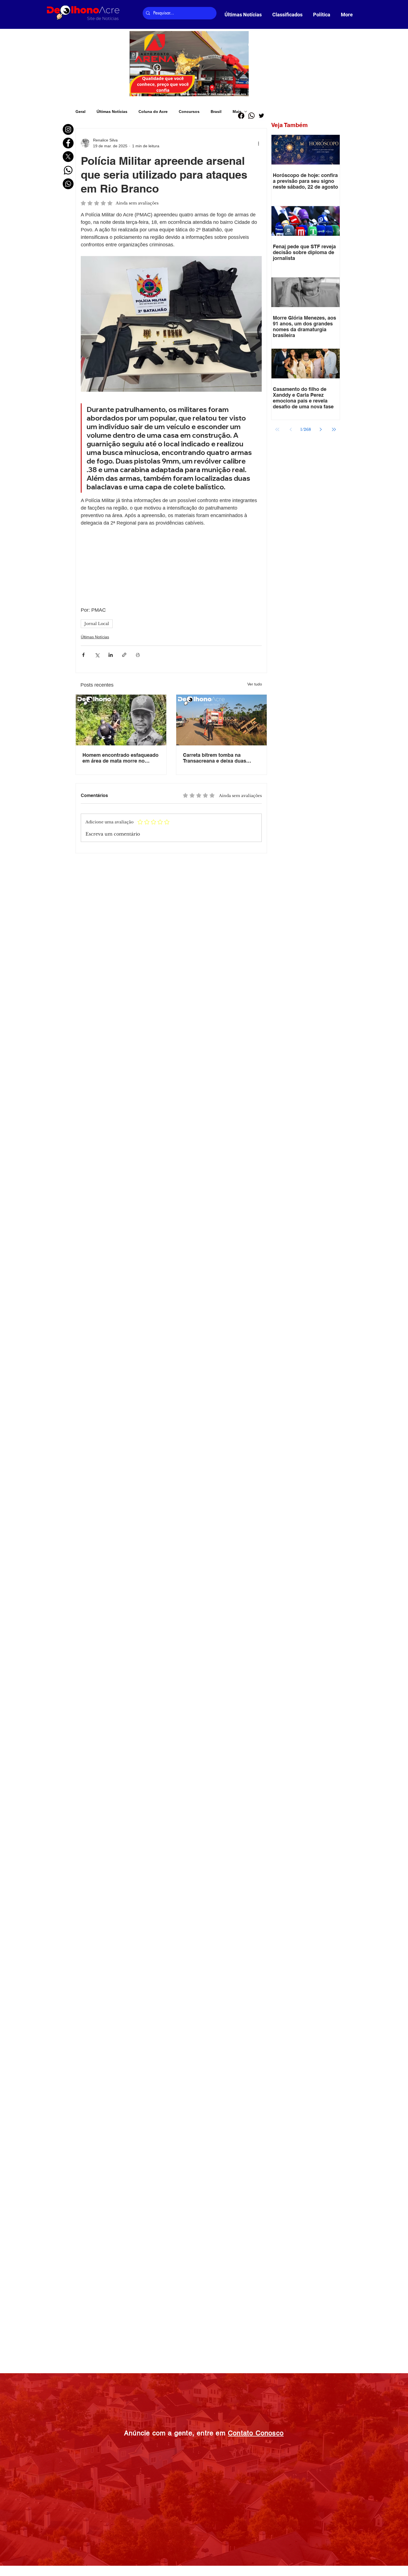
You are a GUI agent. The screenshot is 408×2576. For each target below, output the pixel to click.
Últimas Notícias (112, 112)
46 (108, 2568)
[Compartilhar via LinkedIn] (111, 783)
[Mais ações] (258, 143)
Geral (80, 112)
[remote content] (171, 631)
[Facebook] (94, 2526)
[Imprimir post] (138, 783)
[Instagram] (78, 2526)
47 (120, 2568)
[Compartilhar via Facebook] (83, 783)
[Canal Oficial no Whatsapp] (68, 184)
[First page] (277, 429)
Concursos (189, 112)
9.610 (153, 2568)
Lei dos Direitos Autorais (204, 2568)
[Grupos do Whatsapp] (68, 170)
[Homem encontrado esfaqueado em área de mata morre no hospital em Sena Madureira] (121, 848)
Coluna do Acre (153, 112)
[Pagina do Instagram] (68, 129)
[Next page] (321, 429)
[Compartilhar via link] (124, 783)
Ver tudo (255, 812)
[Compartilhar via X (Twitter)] (97, 783)
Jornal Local (97, 751)
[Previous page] (291, 429)
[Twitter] (109, 2526)
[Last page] (334, 429)
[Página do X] (68, 157)
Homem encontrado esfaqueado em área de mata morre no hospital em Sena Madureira (120, 886)
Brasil (216, 112)
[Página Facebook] (68, 143)
